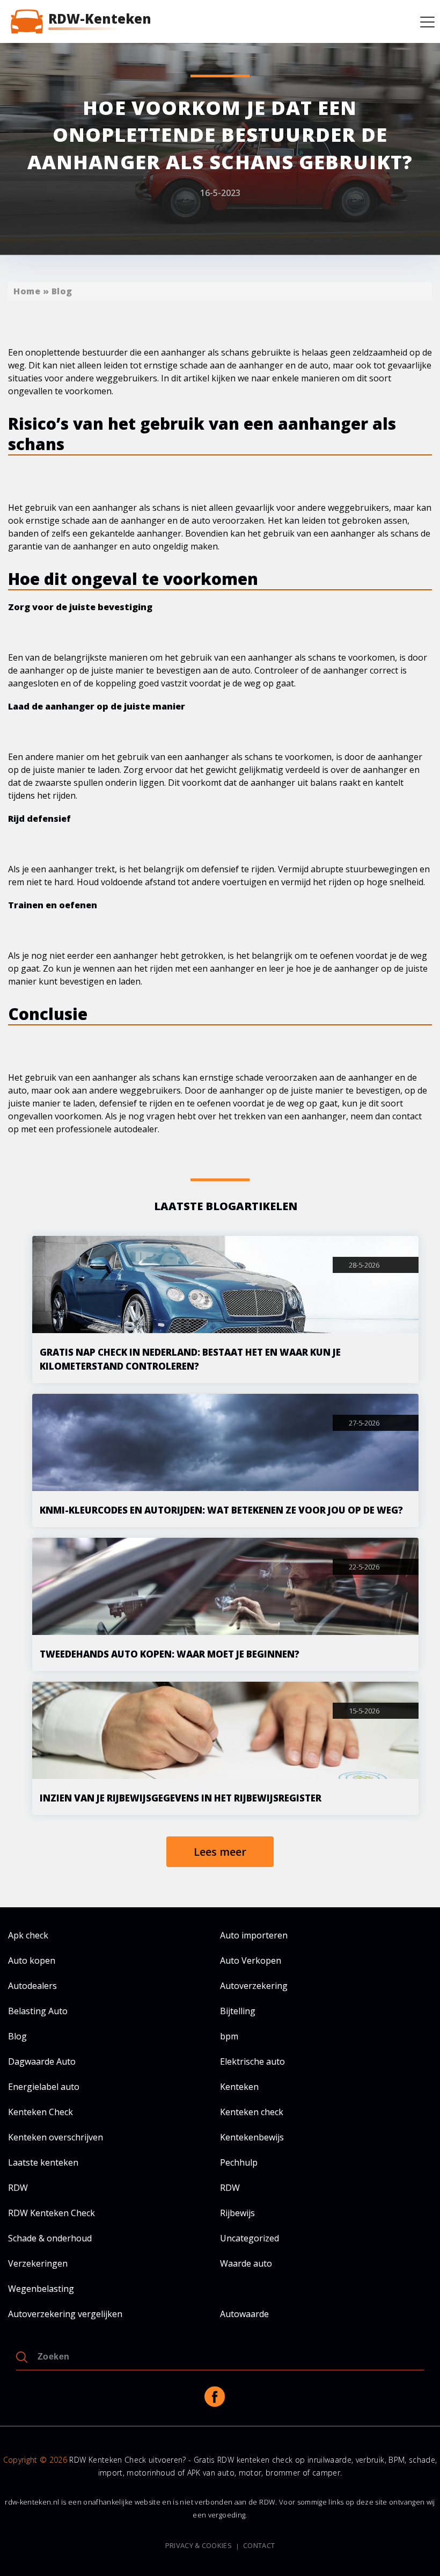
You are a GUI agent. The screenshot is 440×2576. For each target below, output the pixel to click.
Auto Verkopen (251, 1960)
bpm (229, 2036)
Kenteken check (252, 2112)
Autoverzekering (254, 1986)
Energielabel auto (44, 2087)
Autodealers (32, 1986)
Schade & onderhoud (50, 2238)
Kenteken (239, 2087)
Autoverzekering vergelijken (65, 2314)
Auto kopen (32, 1960)
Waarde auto (246, 2263)
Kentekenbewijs (252, 2137)
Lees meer (220, 1852)
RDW (18, 2188)
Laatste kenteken (43, 2162)
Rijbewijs (237, 2213)
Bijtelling (238, 2011)
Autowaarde (244, 2314)
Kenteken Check (41, 2112)
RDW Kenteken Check (52, 2213)
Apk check (28, 1935)
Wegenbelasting (41, 2289)
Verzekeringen (38, 2263)
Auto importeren (254, 1935)
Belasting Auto (38, 2011)
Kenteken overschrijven (56, 2137)
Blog (62, 291)
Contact (259, 2546)
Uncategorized (250, 2238)
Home (27, 291)
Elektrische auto (252, 2061)
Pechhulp (239, 2162)
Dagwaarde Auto (42, 2061)
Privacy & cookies (199, 2546)
